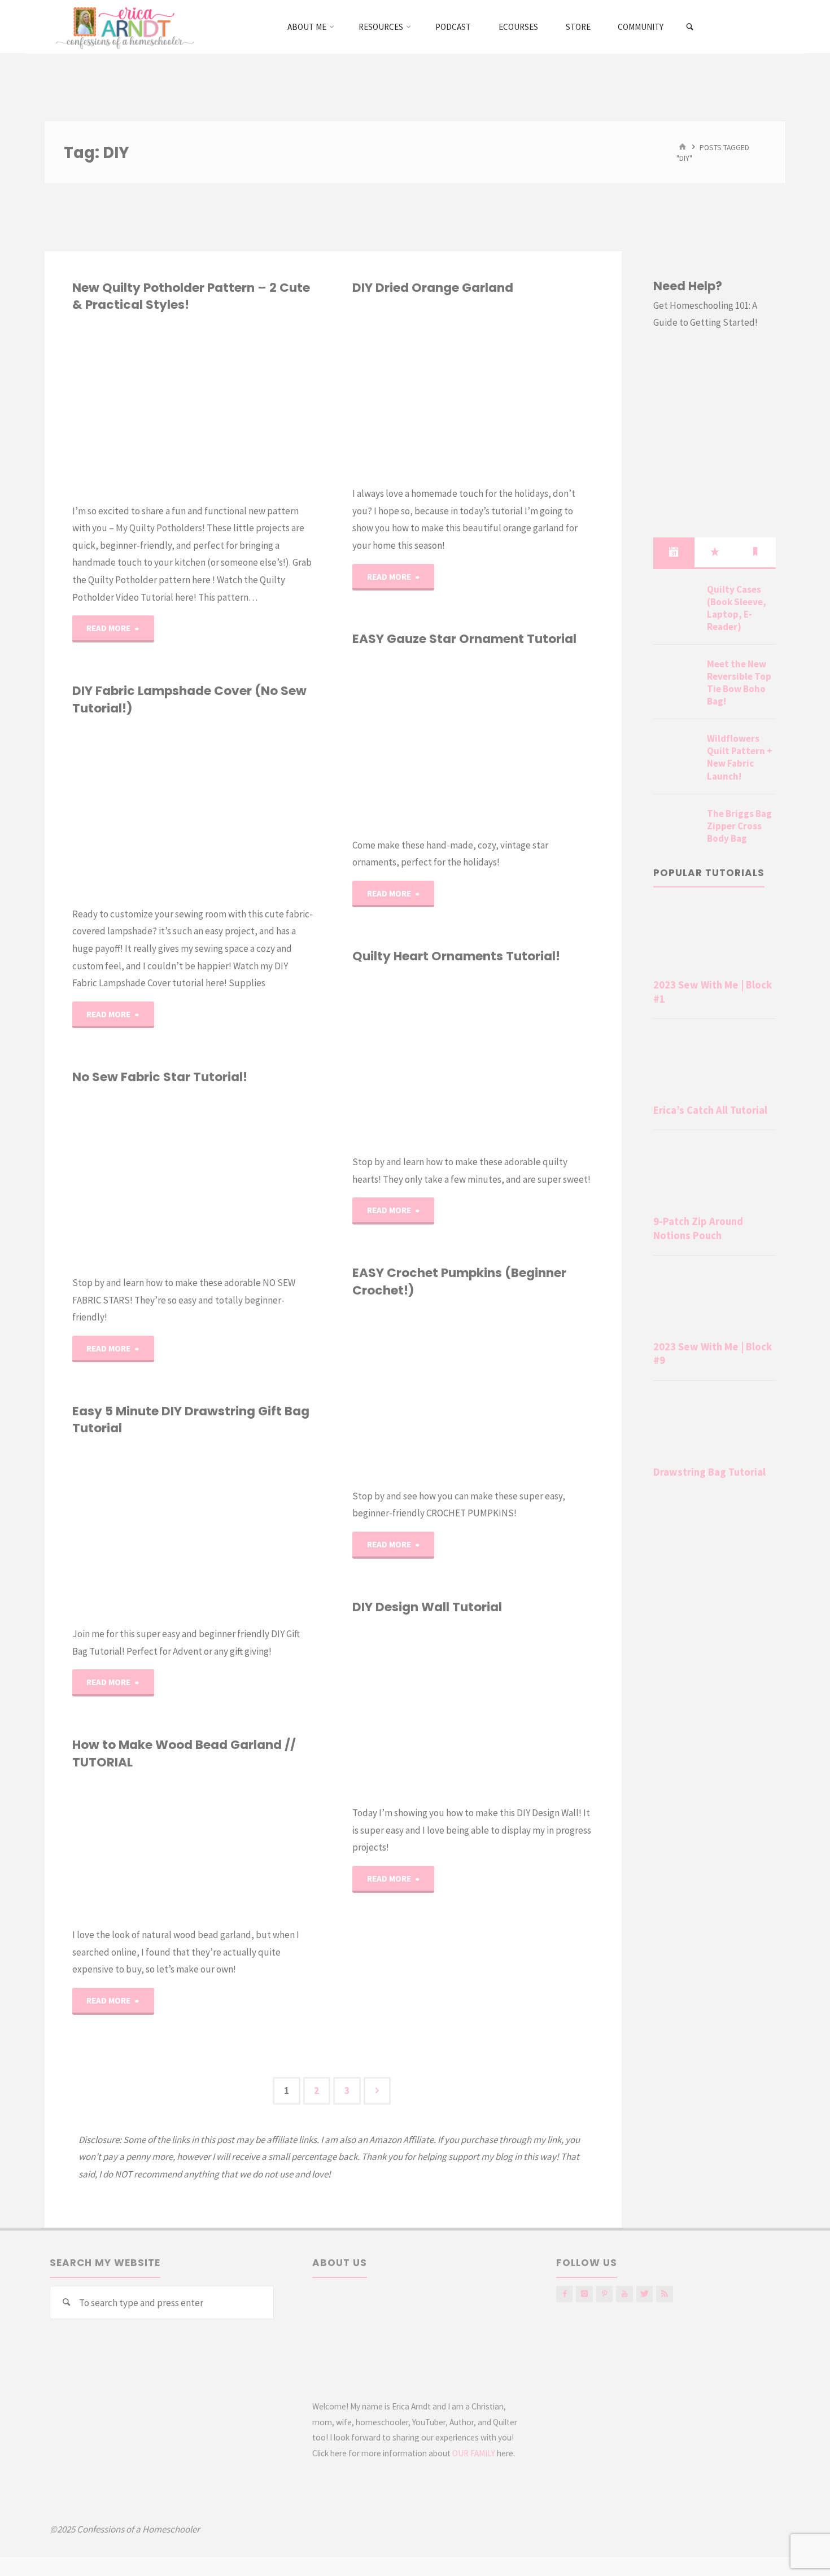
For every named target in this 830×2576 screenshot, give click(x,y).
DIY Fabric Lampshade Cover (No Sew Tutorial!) (189, 699)
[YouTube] (624, 2294)
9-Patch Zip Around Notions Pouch (698, 1228)
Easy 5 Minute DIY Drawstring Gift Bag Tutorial (191, 1420)
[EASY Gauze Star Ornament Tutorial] (534, 742)
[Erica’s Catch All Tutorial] (715, 1064)
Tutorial (364, 1051)
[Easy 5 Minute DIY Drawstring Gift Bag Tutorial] (254, 1532)
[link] (690, 27)
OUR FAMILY (474, 2453)
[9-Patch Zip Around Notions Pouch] (715, 1175)
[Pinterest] (604, 2294)
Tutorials (76, 1142)
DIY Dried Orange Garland (433, 288)
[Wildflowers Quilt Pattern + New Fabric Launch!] (676, 752)
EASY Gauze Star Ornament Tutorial (464, 639)
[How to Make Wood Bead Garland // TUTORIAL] (254, 1849)
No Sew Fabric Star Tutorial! (160, 1077)
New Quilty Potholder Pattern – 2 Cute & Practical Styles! (191, 296)
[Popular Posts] (715, 552)
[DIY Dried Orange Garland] (534, 391)
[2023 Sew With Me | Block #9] (715, 1300)
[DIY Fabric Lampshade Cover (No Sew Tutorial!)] (254, 811)
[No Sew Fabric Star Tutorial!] (254, 1180)
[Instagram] (584, 2294)
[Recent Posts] (674, 552)
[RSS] (664, 2294)
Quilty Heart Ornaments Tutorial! (456, 956)
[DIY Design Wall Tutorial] (534, 1710)
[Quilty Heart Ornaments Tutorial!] (534, 1059)
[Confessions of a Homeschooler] (123, 27)
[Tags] (755, 552)
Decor (357, 329)
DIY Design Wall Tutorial (427, 1607)
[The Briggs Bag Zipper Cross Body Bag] (676, 827)
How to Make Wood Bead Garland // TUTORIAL (184, 1753)
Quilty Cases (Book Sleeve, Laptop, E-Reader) (737, 608)
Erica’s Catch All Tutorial (710, 1110)
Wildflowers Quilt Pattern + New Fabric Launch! (740, 757)
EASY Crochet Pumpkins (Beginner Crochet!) (459, 1281)
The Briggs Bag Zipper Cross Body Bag (739, 826)
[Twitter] (645, 2294)
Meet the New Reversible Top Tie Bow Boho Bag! (739, 683)
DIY (355, 371)
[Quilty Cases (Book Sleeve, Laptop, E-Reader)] (676, 603)
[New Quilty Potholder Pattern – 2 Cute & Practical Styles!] (254, 408)
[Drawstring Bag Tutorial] (715, 1425)
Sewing (88, 749)
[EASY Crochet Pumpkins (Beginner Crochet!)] (534, 1393)
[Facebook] (564, 2294)
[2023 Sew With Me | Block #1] (715, 938)
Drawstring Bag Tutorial (709, 1472)
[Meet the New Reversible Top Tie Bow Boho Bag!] (676, 677)
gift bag (72, 1499)
